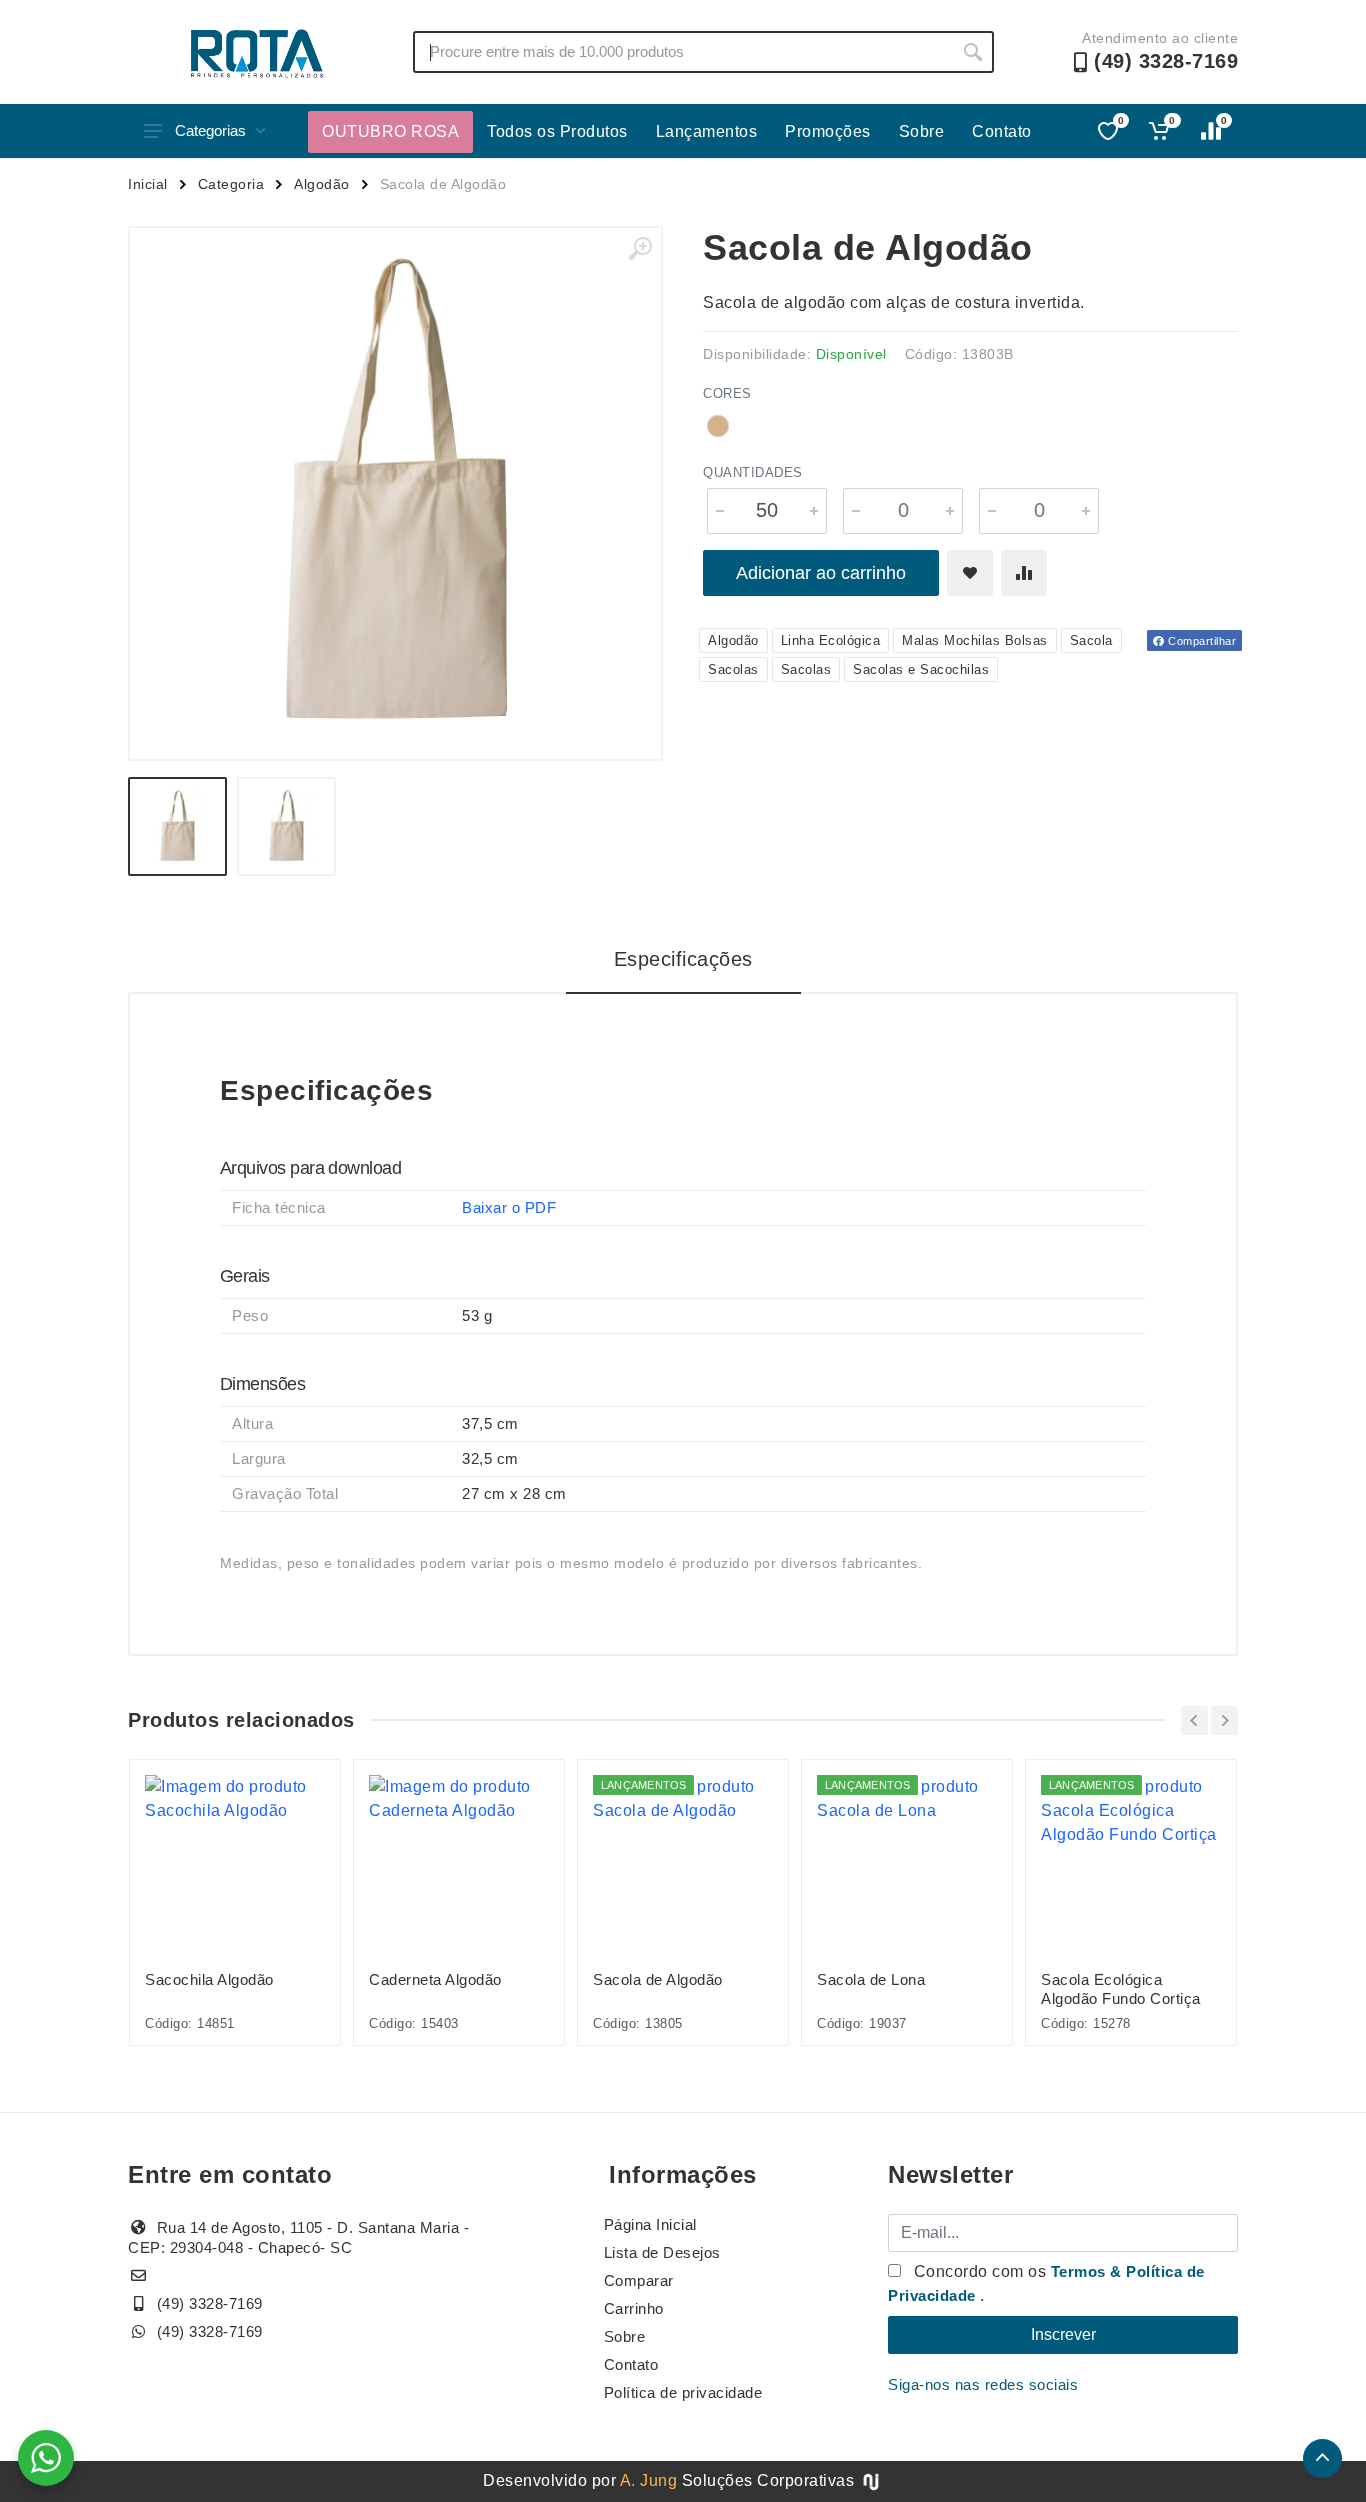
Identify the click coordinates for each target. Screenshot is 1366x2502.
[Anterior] (1194, 1720)
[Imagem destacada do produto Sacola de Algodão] (395, 493)
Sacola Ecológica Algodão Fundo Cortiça (1121, 1989)
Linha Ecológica (831, 640)
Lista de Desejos (662, 2252)
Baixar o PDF (509, 1207)
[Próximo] (1224, 1720)
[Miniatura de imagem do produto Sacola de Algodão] (177, 826)
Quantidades (753, 472)
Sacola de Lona (871, 1979)
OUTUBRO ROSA (390, 131)
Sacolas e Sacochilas (921, 669)
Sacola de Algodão (658, 1979)
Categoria (231, 184)
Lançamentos (707, 131)
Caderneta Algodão (435, 1979)
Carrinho (634, 2308)
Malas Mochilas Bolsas (975, 640)
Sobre (922, 131)
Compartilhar (1201, 641)
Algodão (322, 184)
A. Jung (649, 2480)
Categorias (210, 130)
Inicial (148, 184)
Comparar (639, 2280)
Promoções (828, 131)
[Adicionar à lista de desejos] (970, 573)
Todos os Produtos (557, 131)
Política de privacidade (683, 2392)
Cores (727, 393)
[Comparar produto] (1024, 573)
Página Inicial (650, 2224)
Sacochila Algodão (209, 1979)
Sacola (1091, 640)
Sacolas (733, 669)
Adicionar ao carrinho (821, 573)
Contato (1002, 131)
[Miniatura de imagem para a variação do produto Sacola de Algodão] (286, 826)
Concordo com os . (1046, 2283)
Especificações (683, 959)
